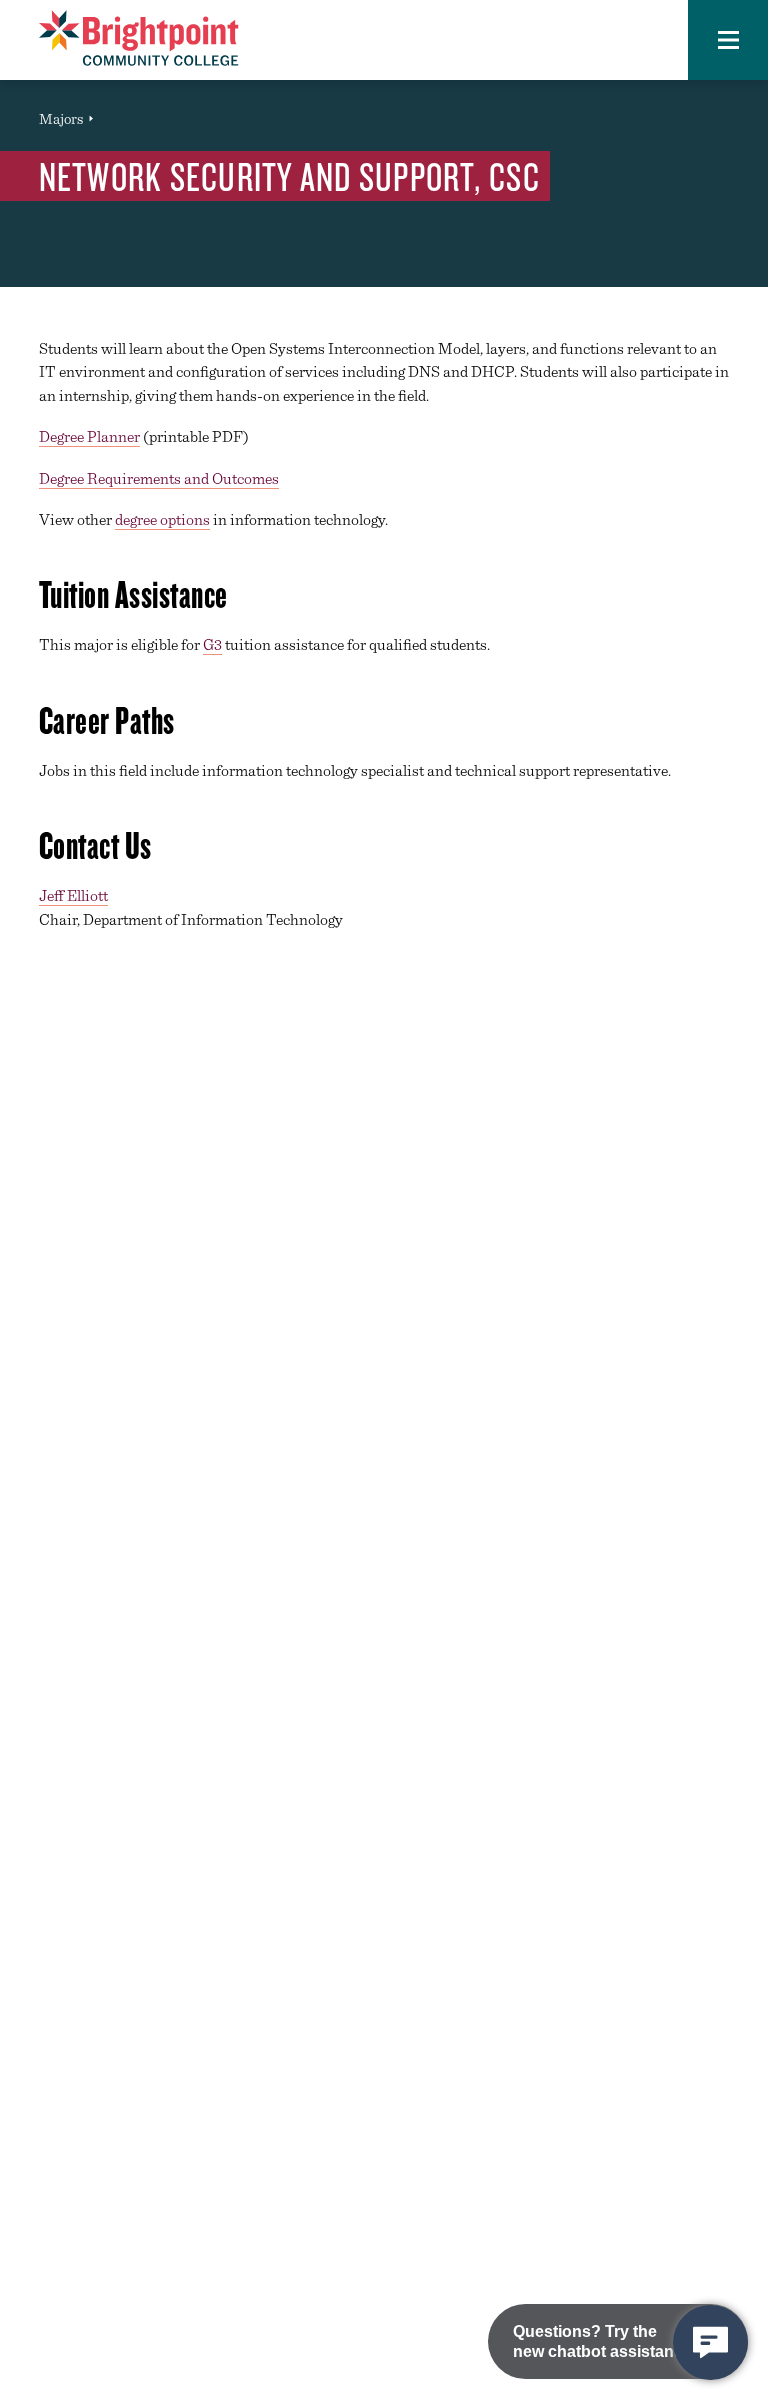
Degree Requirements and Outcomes (159, 478)
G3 (212, 644)
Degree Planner (89, 436)
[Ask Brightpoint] (710, 2342)
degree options (162, 519)
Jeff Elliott (73, 895)
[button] (728, 40)
